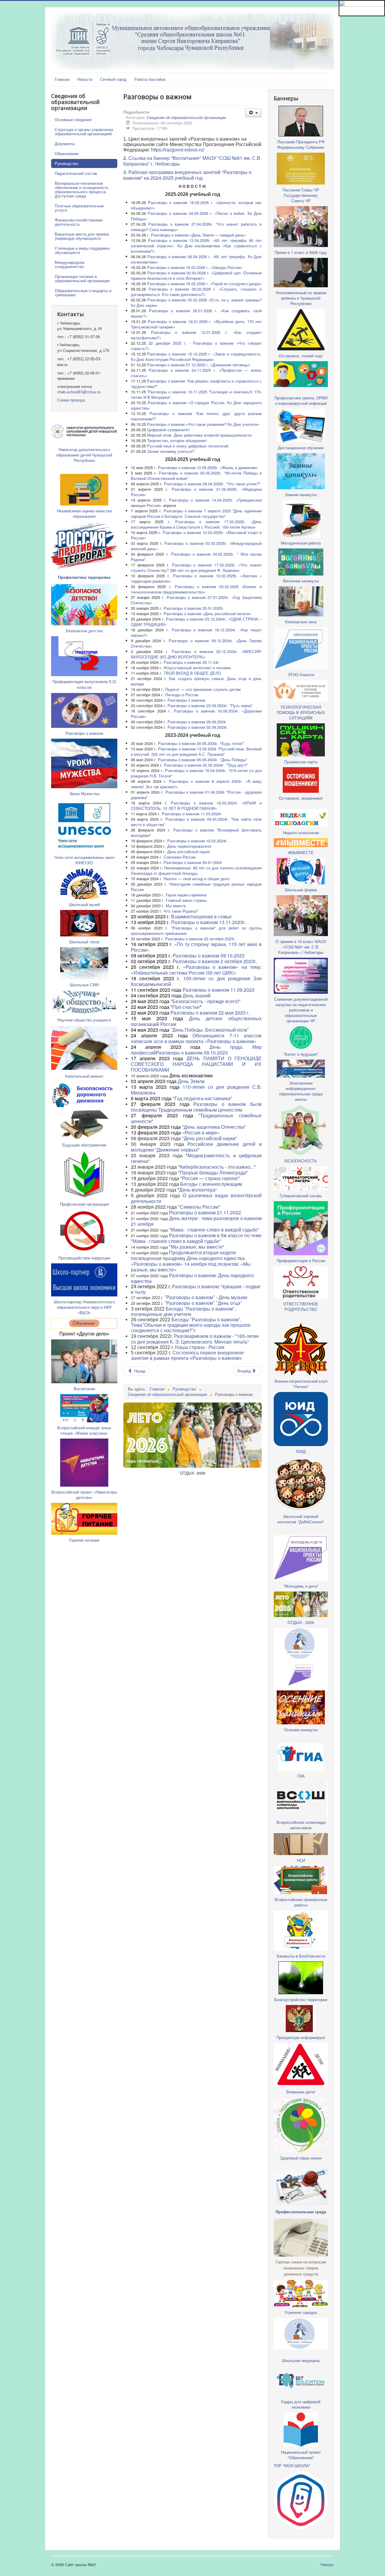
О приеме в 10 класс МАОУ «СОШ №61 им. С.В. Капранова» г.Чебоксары (301, 947)
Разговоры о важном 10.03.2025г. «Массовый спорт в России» (196, 535)
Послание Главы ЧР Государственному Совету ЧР (301, 195)
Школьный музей (84, 904)
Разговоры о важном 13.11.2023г (208, 922)
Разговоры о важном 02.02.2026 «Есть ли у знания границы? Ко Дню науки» (196, 302)
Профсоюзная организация (84, 1204)
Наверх (327, 2564)
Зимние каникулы (301, 494)
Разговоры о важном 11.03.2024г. (192, 814)
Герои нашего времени (186, 895)
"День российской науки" (210, 1138)
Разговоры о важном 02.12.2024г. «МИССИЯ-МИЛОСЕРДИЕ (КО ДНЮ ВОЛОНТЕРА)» (196, 654)
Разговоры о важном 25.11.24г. (192, 662)
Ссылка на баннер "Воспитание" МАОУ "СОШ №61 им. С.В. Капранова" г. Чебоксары (192, 161)
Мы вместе (176, 906)
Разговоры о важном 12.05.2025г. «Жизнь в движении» (208, 467)
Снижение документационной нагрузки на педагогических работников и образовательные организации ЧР (301, 1010)
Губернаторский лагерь (301, 1196)
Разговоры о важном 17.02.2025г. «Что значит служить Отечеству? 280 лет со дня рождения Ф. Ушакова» (196, 568)
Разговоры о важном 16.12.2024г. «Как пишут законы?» (196, 632)
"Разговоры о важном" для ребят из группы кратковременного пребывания (196, 931)
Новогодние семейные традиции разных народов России (196, 887)
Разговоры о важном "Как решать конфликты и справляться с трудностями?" (196, 384)
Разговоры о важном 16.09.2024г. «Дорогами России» (196, 714)
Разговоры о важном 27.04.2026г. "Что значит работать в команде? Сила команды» (196, 227)
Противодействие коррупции (84, 1258)
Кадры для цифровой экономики (301, 2404)
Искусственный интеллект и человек (197, 668)
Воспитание (84, 1389)
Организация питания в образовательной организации (82, 278)
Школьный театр (84, 942)
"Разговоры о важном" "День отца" (203, 1303)
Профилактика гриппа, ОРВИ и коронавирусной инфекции (301, 400)
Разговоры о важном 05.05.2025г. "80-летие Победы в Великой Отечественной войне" (196, 476)
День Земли (191, 1081)
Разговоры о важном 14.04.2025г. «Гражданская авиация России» (196, 503)
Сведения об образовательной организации (186, 117)
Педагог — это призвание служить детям (203, 689)
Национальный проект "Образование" (301, 2455)
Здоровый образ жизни (301, 2158)
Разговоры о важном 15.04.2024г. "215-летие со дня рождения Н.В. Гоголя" (196, 773)
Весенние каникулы (301, 581)
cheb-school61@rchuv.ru (79, 392)
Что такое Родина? (181, 911)
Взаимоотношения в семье (201, 916)
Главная (62, 79)
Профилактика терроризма (84, 577)
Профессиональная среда (301, 2212)
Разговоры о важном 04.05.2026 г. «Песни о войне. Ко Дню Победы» (196, 216)
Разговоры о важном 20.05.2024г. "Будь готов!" (201, 743)
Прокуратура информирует (301, 2037)
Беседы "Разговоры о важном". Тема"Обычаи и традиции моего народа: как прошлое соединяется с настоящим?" (191, 1325)
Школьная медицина (301, 2360)
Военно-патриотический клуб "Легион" (301, 1384)
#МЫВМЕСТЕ (301, 852)
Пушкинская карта (301, 762)
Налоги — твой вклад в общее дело (197, 879)
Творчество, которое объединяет (177, 440)
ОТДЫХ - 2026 (301, 1622)
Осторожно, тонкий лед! (301, 356)
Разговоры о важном (84, 733)
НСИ (301, 1860)
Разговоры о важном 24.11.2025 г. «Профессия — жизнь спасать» (196, 373)
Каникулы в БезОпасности (301, 1956)
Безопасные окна (301, 622)
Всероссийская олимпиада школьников (301, 1825)
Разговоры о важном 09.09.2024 (197, 722)
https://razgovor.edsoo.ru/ (178, 150)
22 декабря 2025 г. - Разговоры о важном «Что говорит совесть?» (196, 346)
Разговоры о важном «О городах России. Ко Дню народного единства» (196, 405)
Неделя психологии (301, 833)
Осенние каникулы (301, 1730)
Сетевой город (113, 79)
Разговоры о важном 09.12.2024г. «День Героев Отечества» (196, 643)
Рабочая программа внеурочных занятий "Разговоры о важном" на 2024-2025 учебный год (187, 175)
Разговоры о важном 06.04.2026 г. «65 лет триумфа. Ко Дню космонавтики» (196, 259)
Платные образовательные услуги (79, 208)
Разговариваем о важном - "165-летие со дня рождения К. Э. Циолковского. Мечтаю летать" (195, 1339)
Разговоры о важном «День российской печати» (207, 613)
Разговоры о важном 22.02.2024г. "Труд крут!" (206, 765)
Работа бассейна (150, 79)
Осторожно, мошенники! (301, 798)
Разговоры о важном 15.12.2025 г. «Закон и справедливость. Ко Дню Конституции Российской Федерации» (196, 357)
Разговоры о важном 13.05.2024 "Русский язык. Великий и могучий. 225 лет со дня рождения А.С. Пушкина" (196, 751)
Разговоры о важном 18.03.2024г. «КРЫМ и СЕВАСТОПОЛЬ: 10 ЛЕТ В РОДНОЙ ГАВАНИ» (196, 806)
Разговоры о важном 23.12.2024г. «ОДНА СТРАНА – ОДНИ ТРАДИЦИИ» (196, 622)
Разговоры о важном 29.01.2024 (193, 862)
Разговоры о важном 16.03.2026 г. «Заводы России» (195, 267)
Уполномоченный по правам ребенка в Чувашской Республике (301, 298)
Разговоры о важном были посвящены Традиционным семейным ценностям (196, 1107)
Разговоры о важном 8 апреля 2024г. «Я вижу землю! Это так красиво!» (196, 784)
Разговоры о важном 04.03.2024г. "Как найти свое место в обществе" (196, 822)
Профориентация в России (301, 1261)
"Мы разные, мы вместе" (197, 1247)
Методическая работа (301, 543)
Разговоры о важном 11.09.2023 (219, 990)
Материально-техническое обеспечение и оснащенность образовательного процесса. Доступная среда (82, 189)
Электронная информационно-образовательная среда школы (301, 1091)
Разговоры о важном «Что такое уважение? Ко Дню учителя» (203, 424)
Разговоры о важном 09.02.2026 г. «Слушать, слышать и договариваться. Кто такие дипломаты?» (196, 292)
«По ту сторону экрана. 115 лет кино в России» (196, 947)
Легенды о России (182, 695)
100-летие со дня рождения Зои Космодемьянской (196, 981)
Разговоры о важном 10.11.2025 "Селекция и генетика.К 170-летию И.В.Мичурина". (196, 394)
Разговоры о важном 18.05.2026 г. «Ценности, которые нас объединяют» (196, 205)
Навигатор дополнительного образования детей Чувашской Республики (84, 455)
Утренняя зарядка (301, 2312)
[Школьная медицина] (301, 1643)
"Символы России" (199, 1207)
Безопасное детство (84, 631)
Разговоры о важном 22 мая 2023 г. (210, 1013)
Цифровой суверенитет (168, 430)
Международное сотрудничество (70, 264)
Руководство (66, 163)
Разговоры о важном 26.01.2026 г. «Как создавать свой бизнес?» (196, 313)
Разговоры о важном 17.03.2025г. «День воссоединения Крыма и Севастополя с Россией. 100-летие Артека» (196, 524)
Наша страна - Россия (200, 1347)
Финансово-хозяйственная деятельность (79, 222)
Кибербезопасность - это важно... (217, 1167)
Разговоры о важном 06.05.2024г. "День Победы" (203, 760)
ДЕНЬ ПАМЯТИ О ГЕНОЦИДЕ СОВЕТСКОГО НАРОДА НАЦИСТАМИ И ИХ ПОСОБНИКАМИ (196, 1064)
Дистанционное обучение (301, 448)
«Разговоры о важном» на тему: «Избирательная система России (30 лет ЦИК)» (196, 970)
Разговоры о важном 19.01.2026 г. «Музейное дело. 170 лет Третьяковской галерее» (196, 324)
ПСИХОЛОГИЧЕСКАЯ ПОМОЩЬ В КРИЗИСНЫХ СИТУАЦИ (301, 712)
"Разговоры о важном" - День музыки (206, 1297)
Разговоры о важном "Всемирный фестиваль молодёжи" (196, 833)
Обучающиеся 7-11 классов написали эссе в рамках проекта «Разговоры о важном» (196, 1038)
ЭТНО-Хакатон (301, 675)
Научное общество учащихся (84, 1020)
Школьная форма (301, 890)
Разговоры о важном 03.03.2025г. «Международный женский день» (196, 546)
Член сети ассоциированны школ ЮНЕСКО (84, 860)
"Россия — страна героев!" (210, 1178)
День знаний (197, 995)
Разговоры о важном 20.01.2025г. (194, 608)
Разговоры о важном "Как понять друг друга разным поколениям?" (196, 416)
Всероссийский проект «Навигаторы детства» (84, 1495)
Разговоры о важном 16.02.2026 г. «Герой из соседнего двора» (204, 284)
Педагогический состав (76, 173)
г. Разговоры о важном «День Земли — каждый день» (197, 235)
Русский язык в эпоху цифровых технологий (188, 446)
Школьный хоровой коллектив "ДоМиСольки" (301, 1519)
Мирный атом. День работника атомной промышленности (199, 435)
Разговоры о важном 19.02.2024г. (198, 841)
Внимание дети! (301, 2092)
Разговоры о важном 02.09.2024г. (198, 727)
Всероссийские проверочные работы (301, 1902)
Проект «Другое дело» (84, 1334)
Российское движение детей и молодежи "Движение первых (196, 1147)
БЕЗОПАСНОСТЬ (301, 1161)
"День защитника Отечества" (214, 1127)
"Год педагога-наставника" (202, 1098)
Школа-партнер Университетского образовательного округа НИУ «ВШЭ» (84, 1307)
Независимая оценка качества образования (84, 513)
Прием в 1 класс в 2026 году (301, 252)
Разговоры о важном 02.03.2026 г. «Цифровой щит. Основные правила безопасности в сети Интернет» (196, 275)
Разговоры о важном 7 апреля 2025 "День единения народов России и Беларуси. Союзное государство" (196, 513)
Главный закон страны (186, 900)
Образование (67, 153)
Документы (65, 143)
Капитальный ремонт (84, 1076)
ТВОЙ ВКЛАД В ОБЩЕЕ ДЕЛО (192, 673)
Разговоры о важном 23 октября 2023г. (200, 939)
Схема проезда (71, 400)
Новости (85, 79)
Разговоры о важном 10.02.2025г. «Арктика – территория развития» (196, 578)
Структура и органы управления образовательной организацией (84, 131)
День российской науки (188, 852)
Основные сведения (73, 119)
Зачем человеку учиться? (171, 451)
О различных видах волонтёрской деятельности (196, 1198)
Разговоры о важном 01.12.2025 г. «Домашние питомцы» (199, 365)
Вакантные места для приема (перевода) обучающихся (82, 236)
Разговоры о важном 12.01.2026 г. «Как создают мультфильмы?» (196, 335)
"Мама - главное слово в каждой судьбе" (214, 1230)
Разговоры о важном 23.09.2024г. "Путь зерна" (210, 705)
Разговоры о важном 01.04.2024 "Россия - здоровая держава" (196, 795)
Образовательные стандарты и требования (83, 293)
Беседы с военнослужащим (211, 1184)
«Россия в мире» (201, 1132)
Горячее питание (84, 1540)
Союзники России (180, 857)
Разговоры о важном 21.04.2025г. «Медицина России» (196, 492)
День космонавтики (191, 1075)
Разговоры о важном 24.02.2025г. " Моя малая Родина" (196, 557)
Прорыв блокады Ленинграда (213, 1172)
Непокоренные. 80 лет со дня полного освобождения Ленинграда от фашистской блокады (196, 870)
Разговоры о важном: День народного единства (192, 1278)
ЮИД (301, 1451)
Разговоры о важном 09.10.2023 (209, 955)
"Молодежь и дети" (301, 1586)
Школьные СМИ (84, 985)
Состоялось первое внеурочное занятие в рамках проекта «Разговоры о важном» (187, 1355)
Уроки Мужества (84, 794)
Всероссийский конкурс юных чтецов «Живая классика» (84, 1430)
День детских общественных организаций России (196, 1021)
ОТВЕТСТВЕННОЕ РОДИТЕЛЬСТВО (301, 1306)
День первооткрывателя (189, 846)
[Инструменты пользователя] (253, 113)
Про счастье (186, 1007)
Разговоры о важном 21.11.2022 (204, 1212)
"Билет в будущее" (301, 1054)
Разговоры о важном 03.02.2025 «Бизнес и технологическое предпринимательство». (196, 589)
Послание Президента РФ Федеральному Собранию (301, 144)
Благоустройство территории (301, 1999)
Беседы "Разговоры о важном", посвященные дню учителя (183, 1312)
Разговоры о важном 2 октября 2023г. (215, 961)
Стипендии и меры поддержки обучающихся (82, 250)
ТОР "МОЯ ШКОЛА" (292, 2466)
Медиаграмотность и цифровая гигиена (196, 1158)
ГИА (301, 1776)
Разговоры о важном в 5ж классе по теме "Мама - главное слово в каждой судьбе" (196, 1238)
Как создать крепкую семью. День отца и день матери (196, 681)
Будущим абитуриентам (84, 1145)
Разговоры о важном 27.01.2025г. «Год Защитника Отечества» (196, 600)
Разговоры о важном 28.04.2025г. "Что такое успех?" (212, 484)
